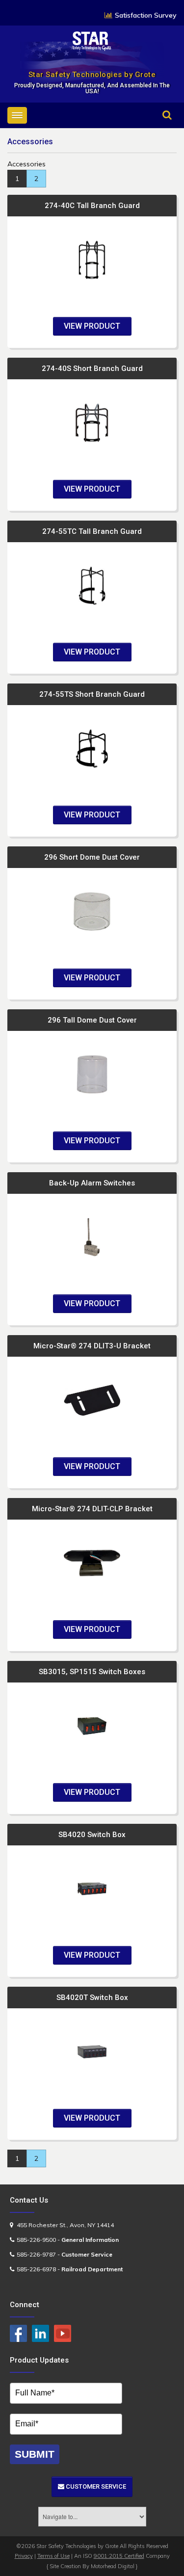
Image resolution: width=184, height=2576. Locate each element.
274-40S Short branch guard (92, 368)
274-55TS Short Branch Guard (92, 694)
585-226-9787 (36, 2254)
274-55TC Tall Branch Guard (92, 531)
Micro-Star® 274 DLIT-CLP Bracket (92, 1509)
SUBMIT (35, 2454)
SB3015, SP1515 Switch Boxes (92, 1672)
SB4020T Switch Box (92, 1998)
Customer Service (95, 2486)
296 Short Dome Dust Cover (92, 857)
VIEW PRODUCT (92, 326)
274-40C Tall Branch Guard (92, 206)
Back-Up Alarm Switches (92, 1183)
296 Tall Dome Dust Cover (92, 1020)
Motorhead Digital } (114, 2566)
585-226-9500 (36, 2240)
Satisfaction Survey (146, 15)
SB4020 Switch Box (92, 1835)
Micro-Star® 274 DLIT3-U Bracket (92, 1346)
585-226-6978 (36, 2269)
